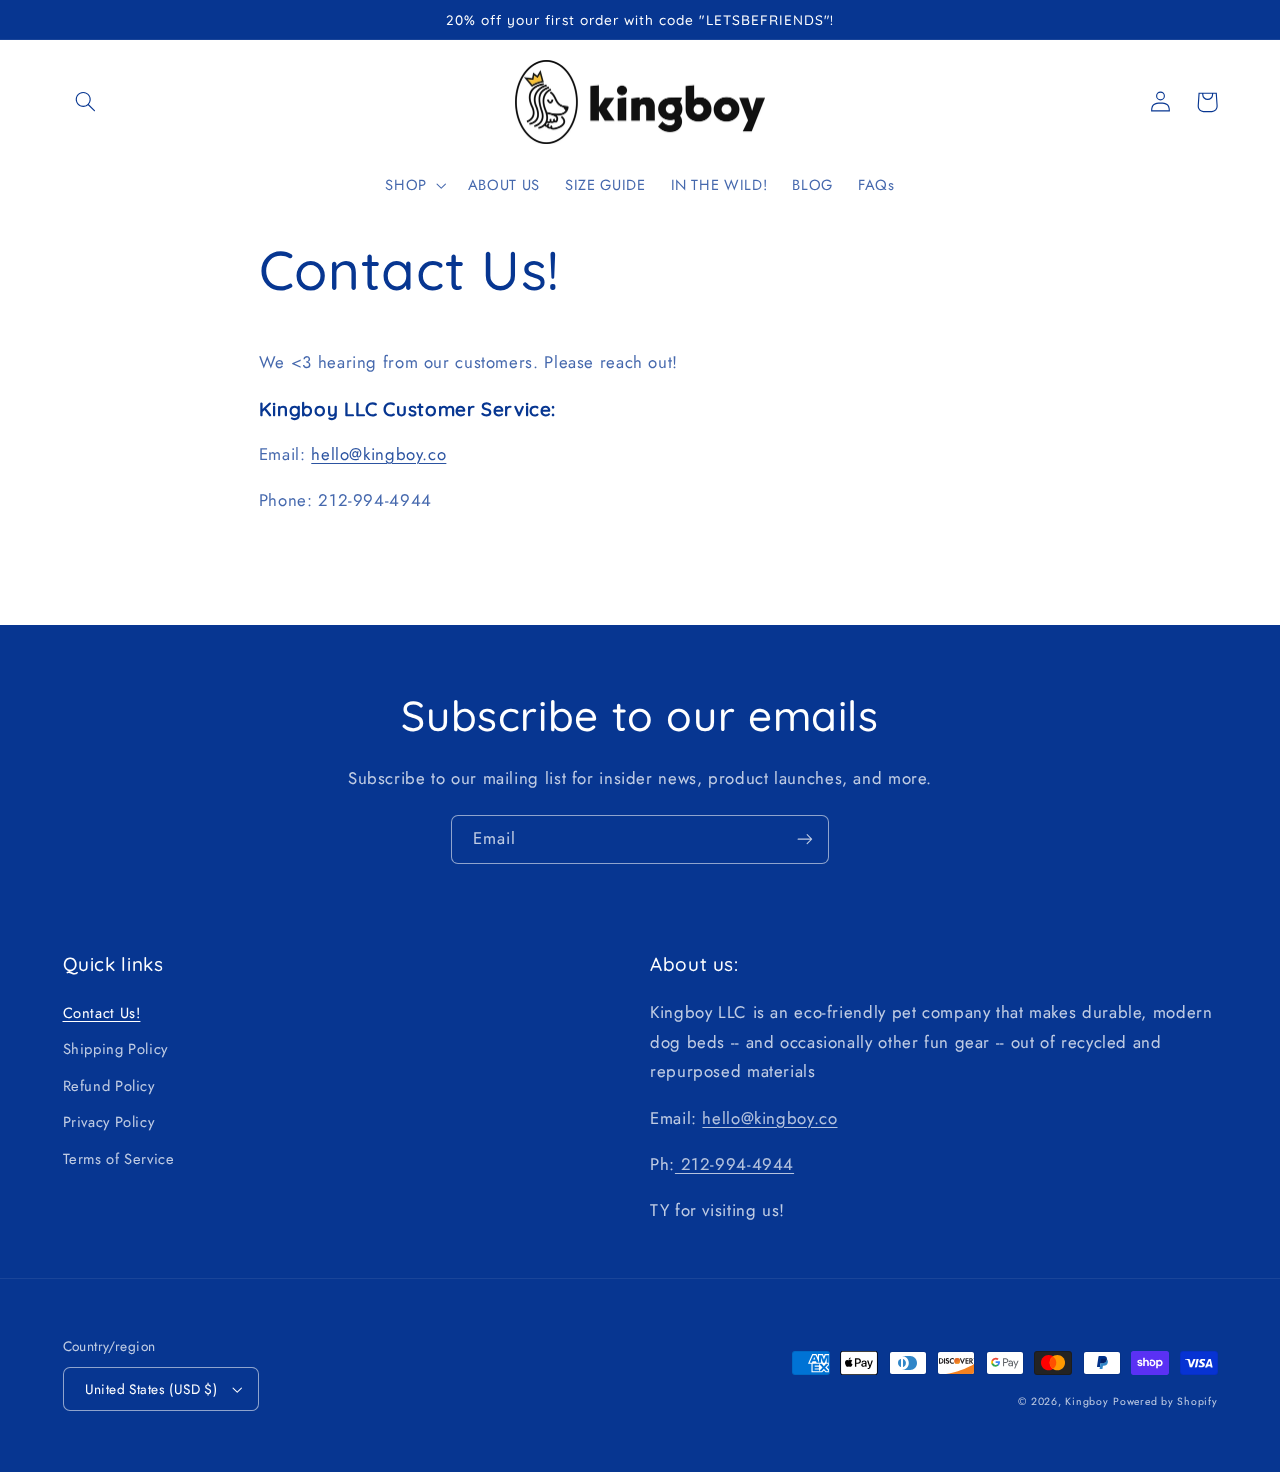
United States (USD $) (151, 1389)
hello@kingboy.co (378, 454)
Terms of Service (119, 1159)
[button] (86, 102)
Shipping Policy (115, 1049)
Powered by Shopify (1165, 1401)
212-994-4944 (734, 1164)
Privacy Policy (109, 1122)
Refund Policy (109, 1086)
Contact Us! (102, 1013)
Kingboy (1086, 1401)
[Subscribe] (805, 839)
